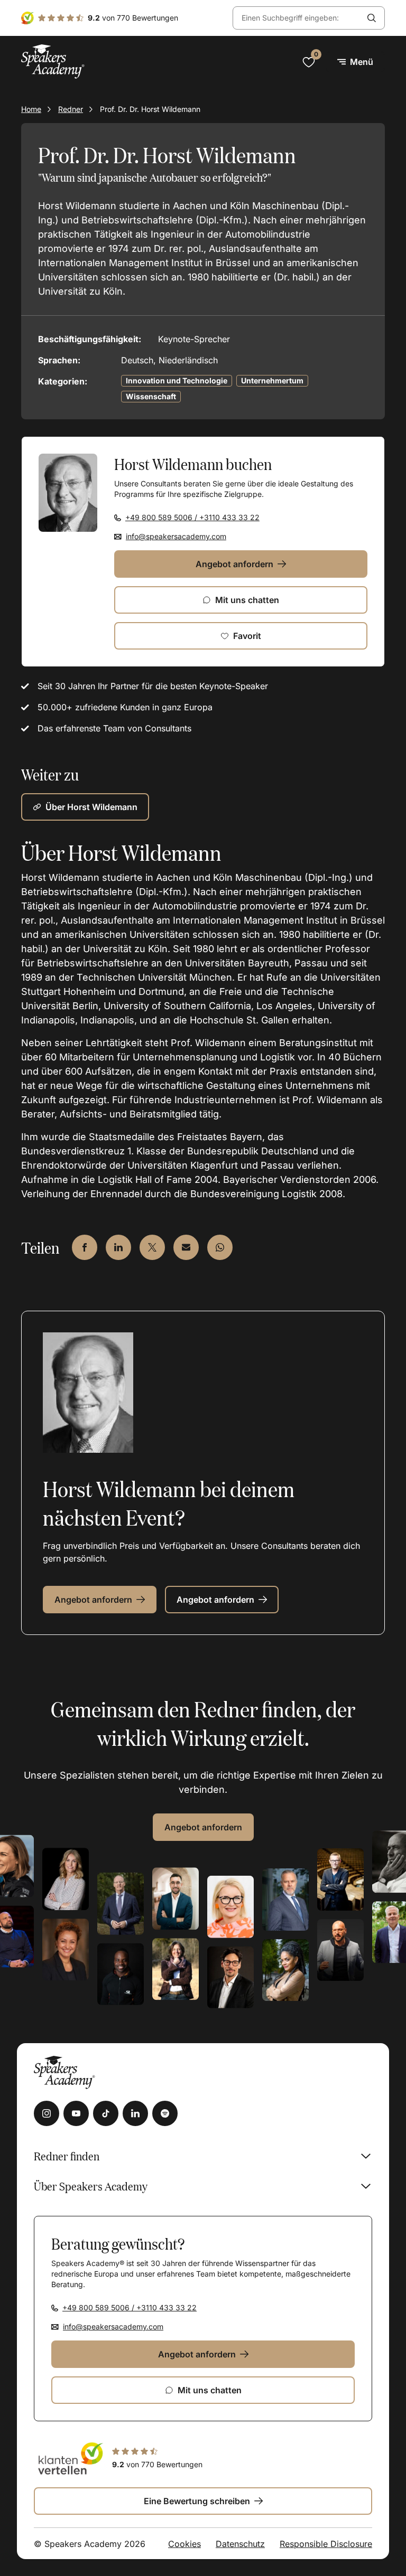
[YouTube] (76, 2113)
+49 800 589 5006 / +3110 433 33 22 (192, 517)
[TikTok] (106, 2113)
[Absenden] (372, 18)
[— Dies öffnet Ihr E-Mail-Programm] (186, 1247)
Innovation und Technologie (177, 380)
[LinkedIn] (135, 2113)
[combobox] (296, 18)
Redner (71, 109)
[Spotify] (165, 2113)
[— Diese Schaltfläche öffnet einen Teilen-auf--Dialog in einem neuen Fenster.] (85, 1247)
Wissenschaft (151, 396)
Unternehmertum (272, 380)
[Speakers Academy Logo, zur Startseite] (53, 62)
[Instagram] (47, 2113)
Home (31, 109)
